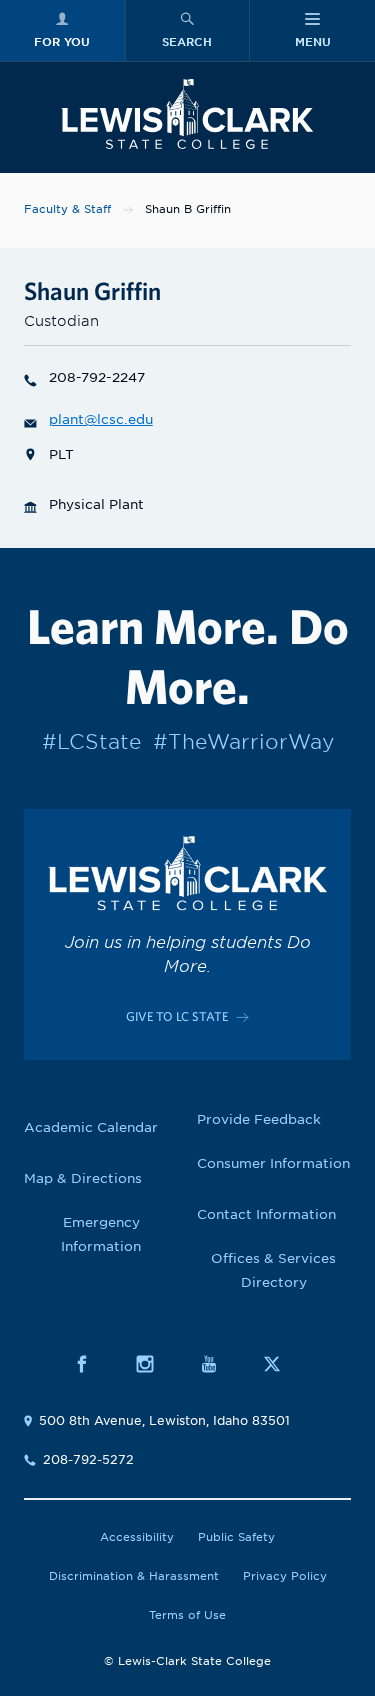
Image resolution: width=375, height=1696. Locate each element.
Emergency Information (101, 1234)
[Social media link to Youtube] (219, 1363)
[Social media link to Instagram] (155, 1363)
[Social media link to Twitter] (282, 1363)
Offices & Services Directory (273, 1270)
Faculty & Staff (67, 209)
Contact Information (266, 1214)
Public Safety (236, 1537)
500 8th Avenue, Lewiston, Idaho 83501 (164, 1420)
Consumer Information (273, 1163)
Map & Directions (83, 1178)
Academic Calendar (91, 1127)
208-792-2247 (97, 377)
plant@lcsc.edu (101, 419)
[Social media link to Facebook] (92, 1363)
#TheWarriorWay (243, 742)
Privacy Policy (285, 1576)
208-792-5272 (88, 1459)
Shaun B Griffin (188, 209)
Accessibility (137, 1537)
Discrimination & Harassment (134, 1576)
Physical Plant (96, 504)
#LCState (91, 742)
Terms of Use (187, 1615)
